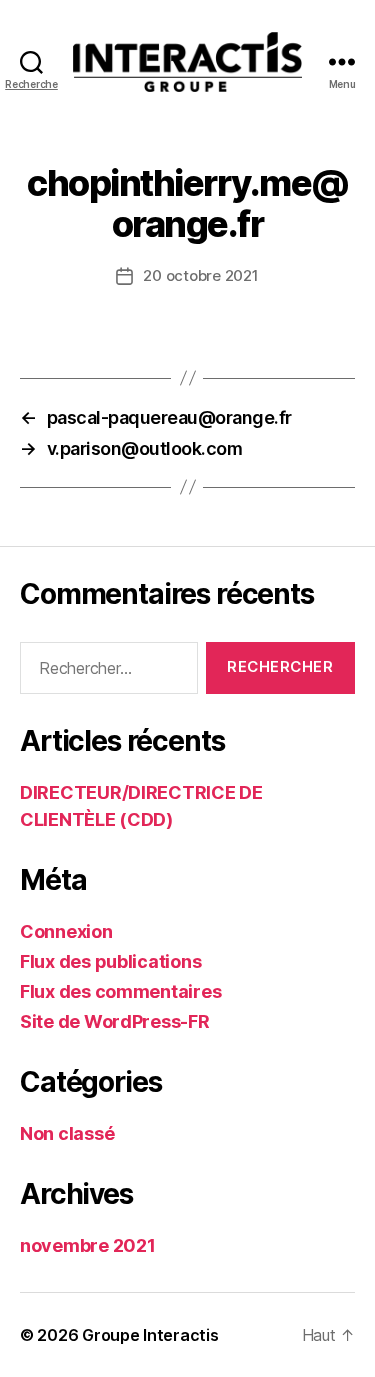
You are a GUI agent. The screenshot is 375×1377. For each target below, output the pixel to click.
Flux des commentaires (120, 991)
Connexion (66, 931)
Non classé (67, 1133)
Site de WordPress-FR (115, 1021)
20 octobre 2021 (200, 275)
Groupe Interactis (150, 1335)
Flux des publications (110, 961)
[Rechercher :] (105, 672)
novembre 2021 (88, 1245)
